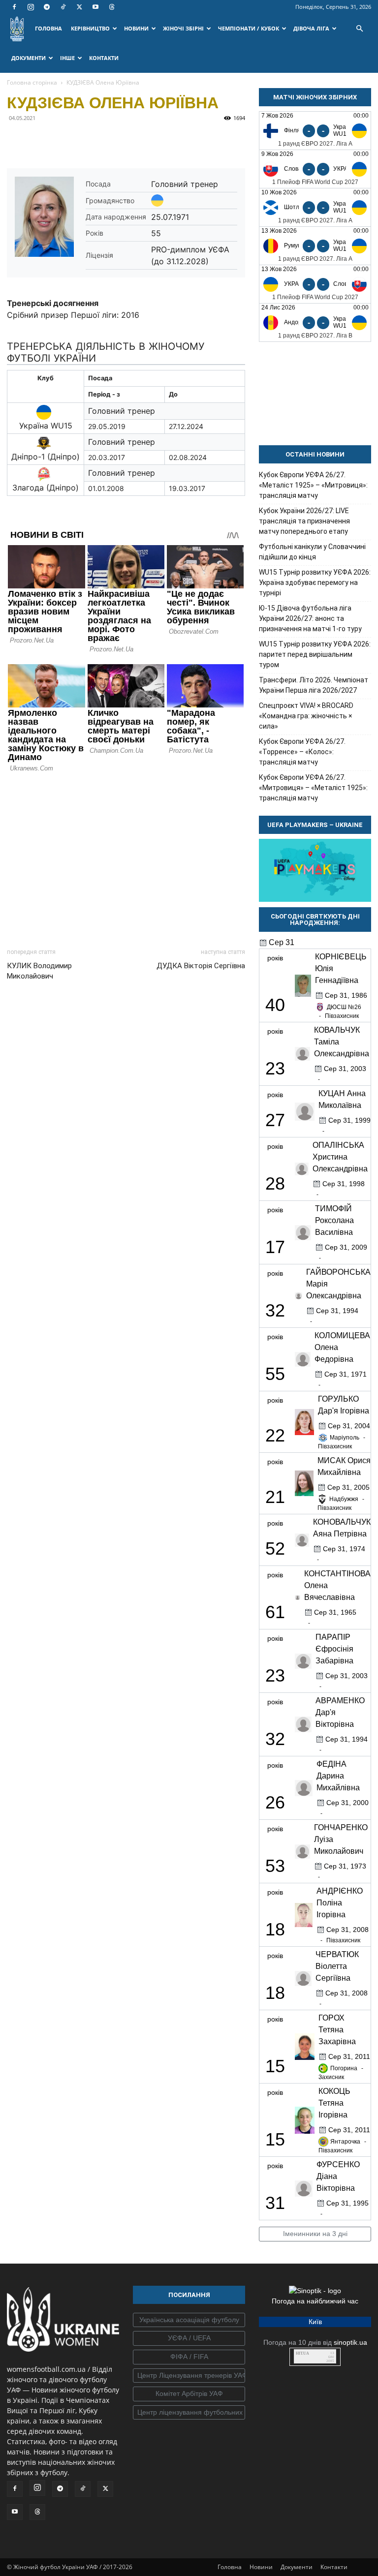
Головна (230, 2567)
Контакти (334, 2567)
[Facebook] (14, 7)
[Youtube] (95, 7)
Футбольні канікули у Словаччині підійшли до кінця (312, 552)
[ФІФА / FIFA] (189, 2357)
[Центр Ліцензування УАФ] (189, 2376)
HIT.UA (302, 2353)
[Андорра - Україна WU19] (315, 322)
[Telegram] (47, 7)
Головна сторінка (32, 82)
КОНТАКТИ (104, 58)
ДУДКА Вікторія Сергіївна (201, 966)
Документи (297, 2567)
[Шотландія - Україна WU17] (315, 207)
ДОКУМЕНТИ (29, 58)
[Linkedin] (130, 140)
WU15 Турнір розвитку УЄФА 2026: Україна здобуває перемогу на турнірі (315, 583)
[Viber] (85, 140)
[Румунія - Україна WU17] (315, 246)
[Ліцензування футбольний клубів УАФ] (189, 2413)
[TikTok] (63, 7)
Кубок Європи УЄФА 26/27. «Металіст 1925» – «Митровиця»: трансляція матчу (313, 485)
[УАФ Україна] (189, 2320)
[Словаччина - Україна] (315, 169)
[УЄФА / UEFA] (189, 2338)
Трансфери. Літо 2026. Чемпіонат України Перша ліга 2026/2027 (314, 685)
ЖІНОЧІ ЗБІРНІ (183, 28)
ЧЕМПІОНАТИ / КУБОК (249, 28)
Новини (261, 2567)
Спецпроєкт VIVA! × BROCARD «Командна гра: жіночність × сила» (306, 716)
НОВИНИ (136, 28)
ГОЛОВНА (48, 28)
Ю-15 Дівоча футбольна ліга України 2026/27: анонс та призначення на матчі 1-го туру (310, 618)
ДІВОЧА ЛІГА (311, 28)
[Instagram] (31, 7)
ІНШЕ (67, 58)
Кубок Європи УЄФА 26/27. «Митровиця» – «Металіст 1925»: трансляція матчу (313, 788)
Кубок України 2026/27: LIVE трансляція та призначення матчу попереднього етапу (304, 521)
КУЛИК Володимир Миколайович (39, 971)
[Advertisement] (126, 858)
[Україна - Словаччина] (315, 284)
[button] (359, 29)
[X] (79, 7)
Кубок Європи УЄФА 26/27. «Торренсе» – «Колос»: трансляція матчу (302, 752)
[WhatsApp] (107, 140)
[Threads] (112, 7)
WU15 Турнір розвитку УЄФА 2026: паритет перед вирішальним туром (315, 654)
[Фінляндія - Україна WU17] (315, 131)
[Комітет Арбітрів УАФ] (189, 2394)
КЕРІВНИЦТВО (90, 28)
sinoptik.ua (350, 2342)
